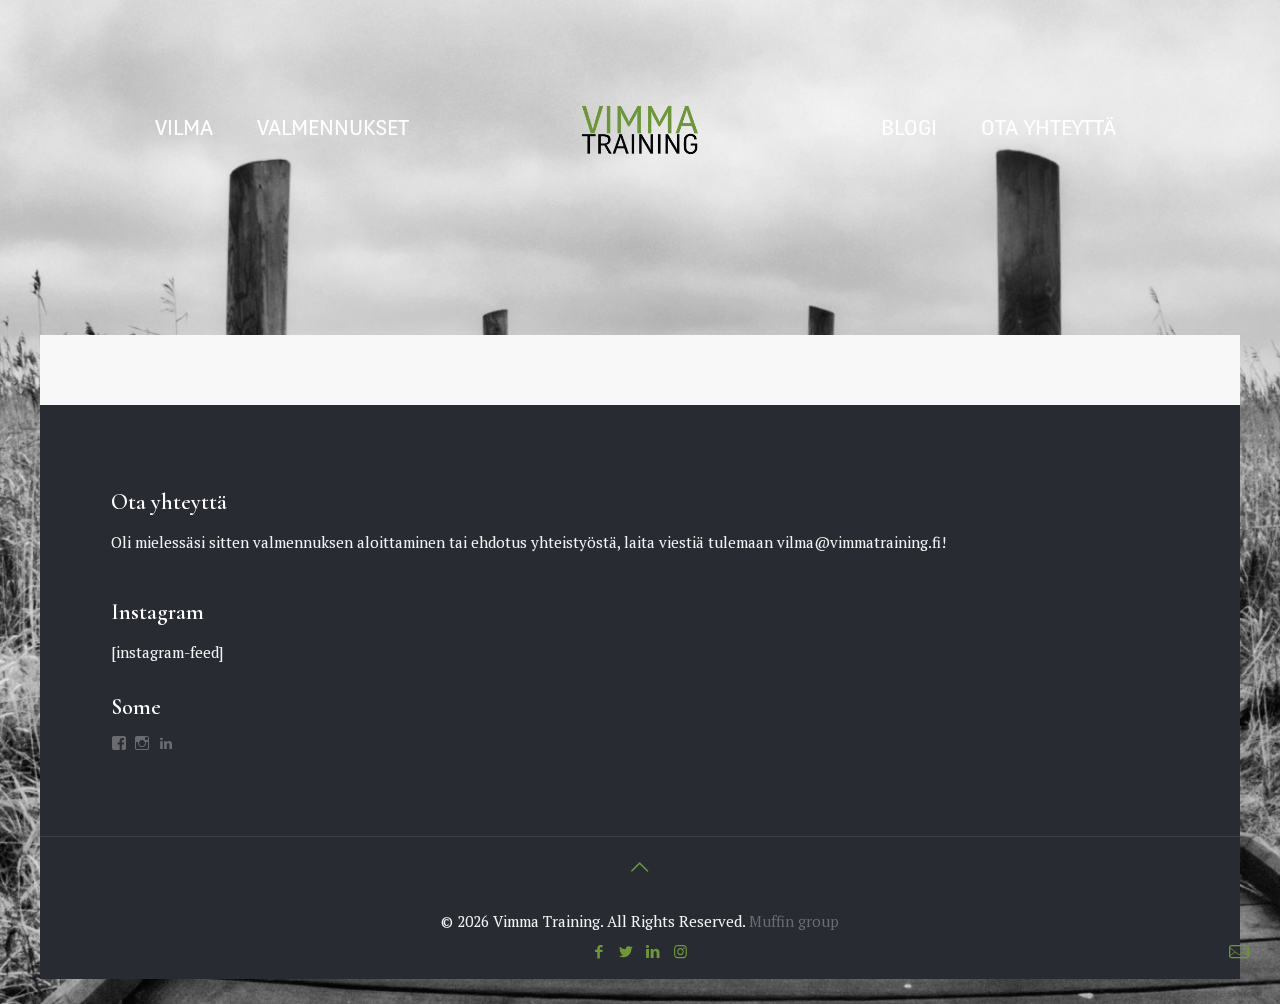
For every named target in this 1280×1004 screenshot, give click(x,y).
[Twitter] (626, 951)
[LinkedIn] (653, 951)
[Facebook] (599, 951)
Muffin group (794, 921)
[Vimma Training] (640, 130)
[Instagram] (680, 951)
